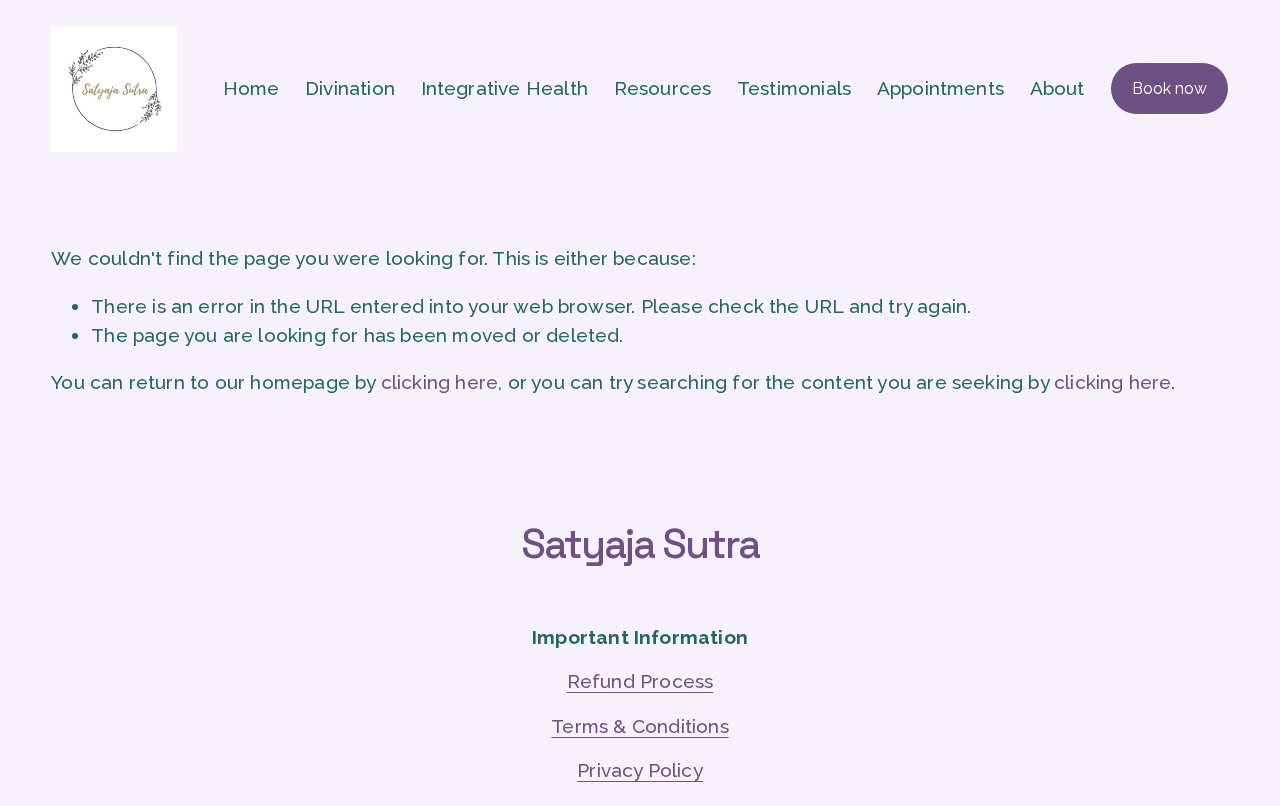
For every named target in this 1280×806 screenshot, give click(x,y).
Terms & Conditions (639, 726)
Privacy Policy (640, 770)
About (1057, 88)
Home (251, 88)
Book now (1169, 88)
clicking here (439, 382)
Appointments (940, 88)
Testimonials (794, 88)
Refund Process (640, 681)
